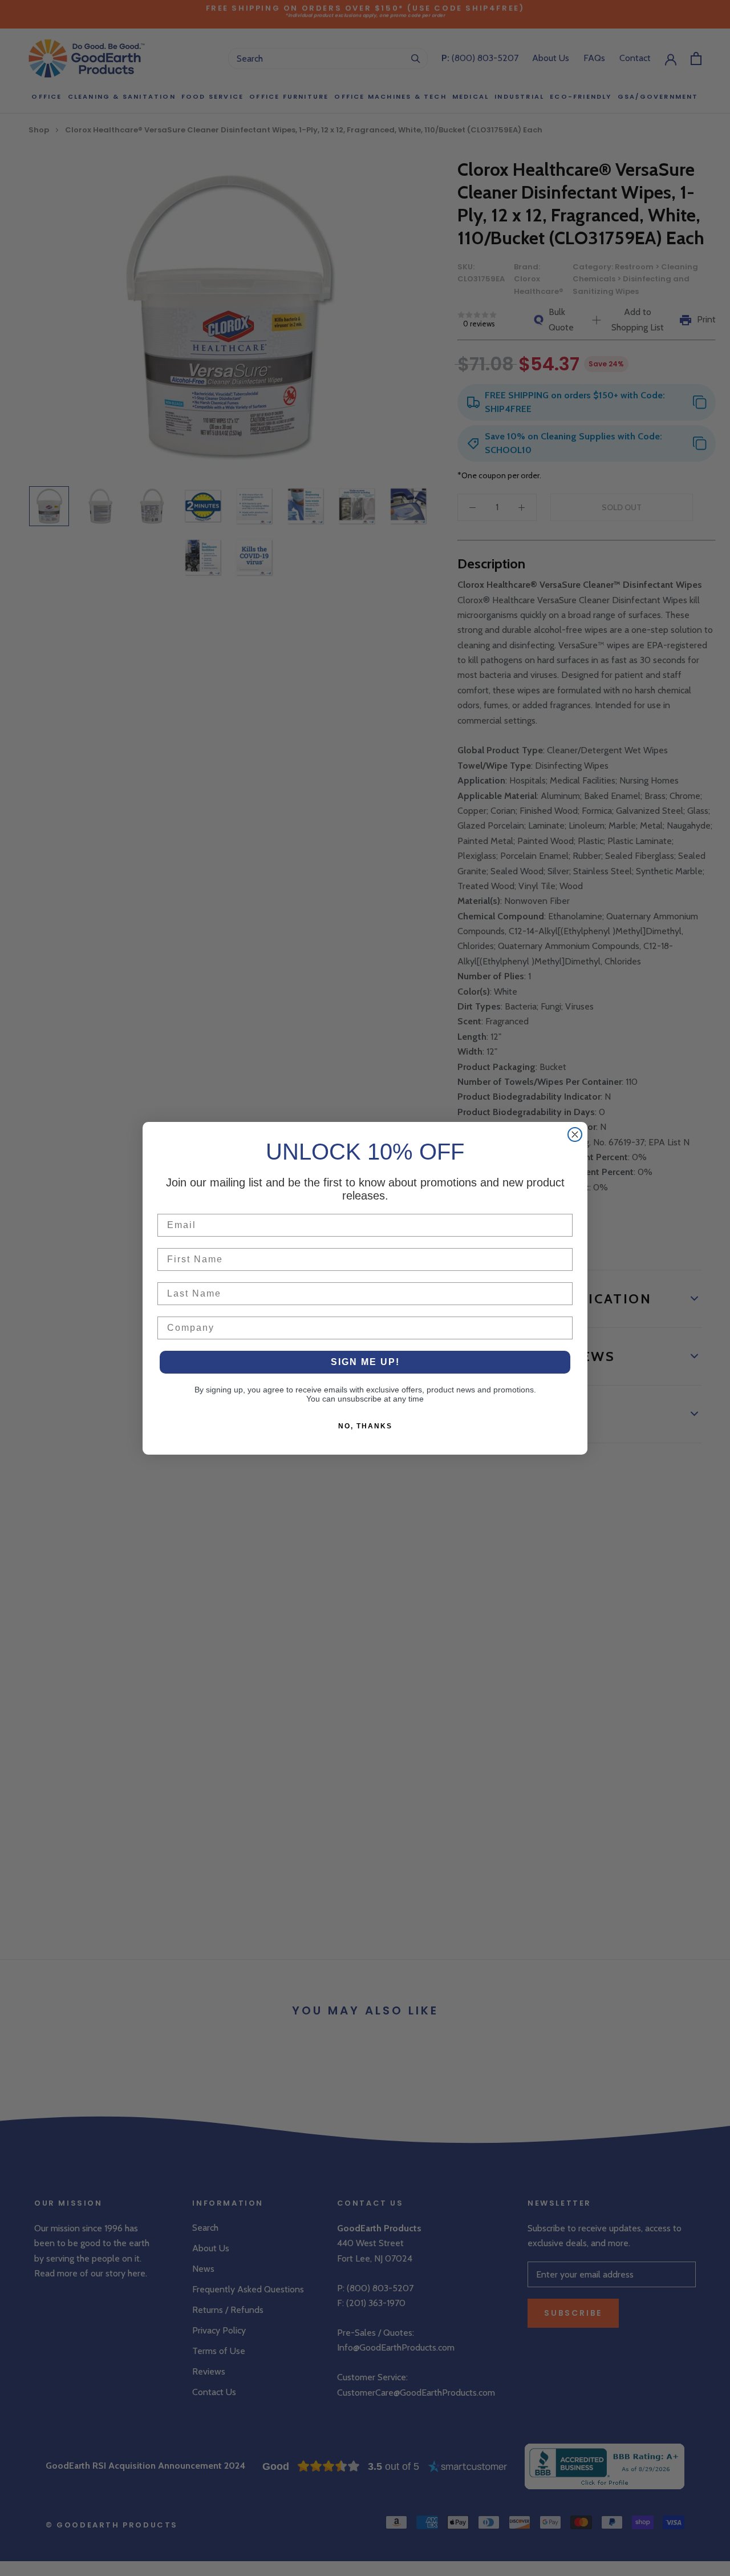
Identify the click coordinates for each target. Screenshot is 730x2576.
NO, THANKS (365, 1426)
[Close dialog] (575, 1134)
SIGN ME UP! (365, 1362)
